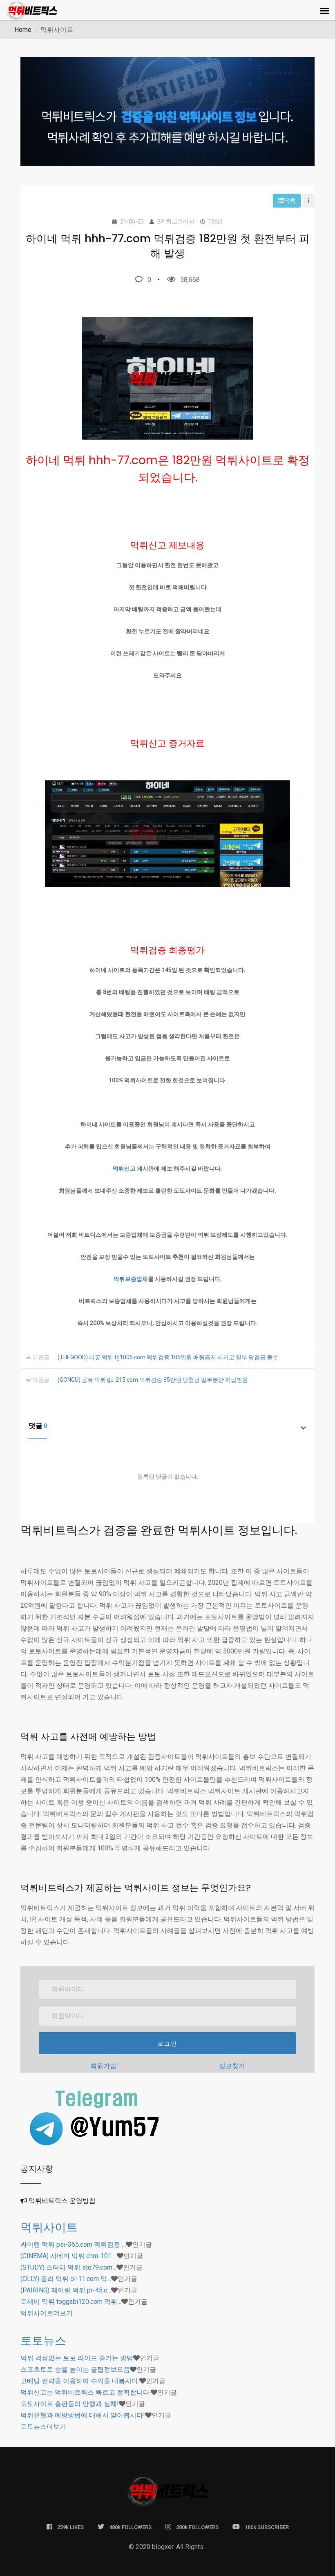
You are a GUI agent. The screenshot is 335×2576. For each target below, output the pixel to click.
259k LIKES (70, 2527)
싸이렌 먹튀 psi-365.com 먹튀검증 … (73, 2244)
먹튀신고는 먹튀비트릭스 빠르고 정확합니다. (86, 2392)
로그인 (167, 2044)
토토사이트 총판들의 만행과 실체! (70, 2404)
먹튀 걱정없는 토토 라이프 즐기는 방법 (77, 2358)
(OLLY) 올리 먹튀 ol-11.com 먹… (66, 2279)
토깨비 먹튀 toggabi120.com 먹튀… (71, 2302)
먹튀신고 (124, 1168)
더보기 (47, 2313)
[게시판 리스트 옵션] (309, 201)
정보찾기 (232, 2066)
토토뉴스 (43, 2341)
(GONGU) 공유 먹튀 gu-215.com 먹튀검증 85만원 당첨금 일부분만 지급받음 (153, 1380)
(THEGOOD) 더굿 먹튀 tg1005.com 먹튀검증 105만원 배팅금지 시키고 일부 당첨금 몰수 (168, 1357)
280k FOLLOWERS (197, 2527)
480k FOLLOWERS (130, 2527)
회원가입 (103, 2066)
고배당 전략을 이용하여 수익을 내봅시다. (80, 2381)
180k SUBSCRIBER (267, 2527)
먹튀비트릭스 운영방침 (62, 2201)
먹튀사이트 (49, 2227)
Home (23, 30)
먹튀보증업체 (131, 1279)
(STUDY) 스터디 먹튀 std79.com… (68, 2267)
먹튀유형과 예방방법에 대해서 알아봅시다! (83, 2415)
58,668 (190, 280)
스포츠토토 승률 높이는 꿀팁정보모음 (75, 2369)
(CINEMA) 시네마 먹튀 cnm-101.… (69, 2256)
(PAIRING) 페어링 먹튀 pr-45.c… (66, 2290)
